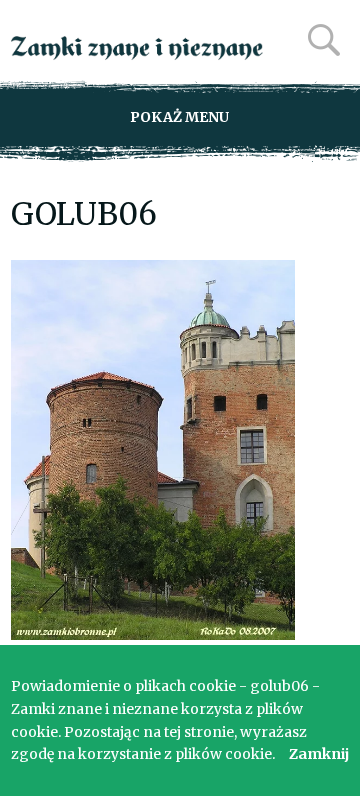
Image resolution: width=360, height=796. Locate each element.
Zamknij (319, 754)
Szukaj (324, 40)
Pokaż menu (179, 117)
